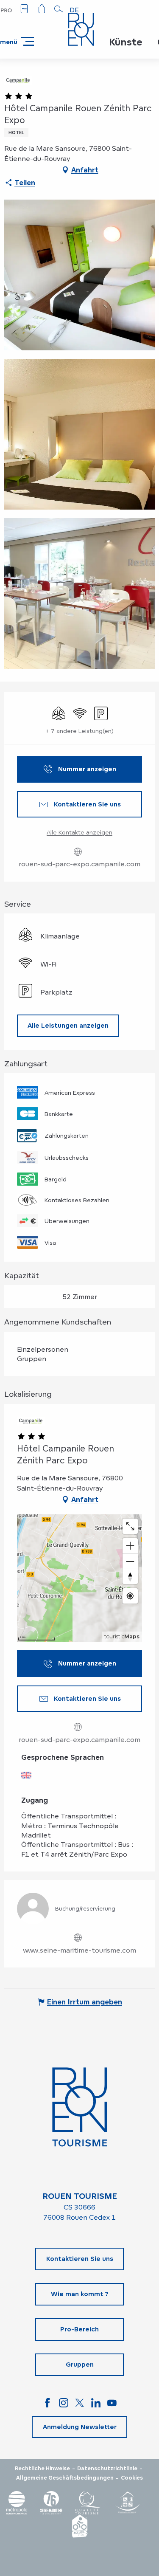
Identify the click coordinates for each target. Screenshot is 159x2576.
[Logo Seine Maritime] (51, 2503)
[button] (59, 9)
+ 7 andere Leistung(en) (79, 731)
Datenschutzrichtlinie (107, 2469)
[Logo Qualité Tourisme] (88, 2503)
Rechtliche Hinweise (42, 2469)
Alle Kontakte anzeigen (79, 832)
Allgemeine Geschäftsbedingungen (65, 2478)
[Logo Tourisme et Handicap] (127, 2503)
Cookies (132, 2478)
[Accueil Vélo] (80, 2526)
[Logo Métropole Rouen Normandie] (17, 2503)
